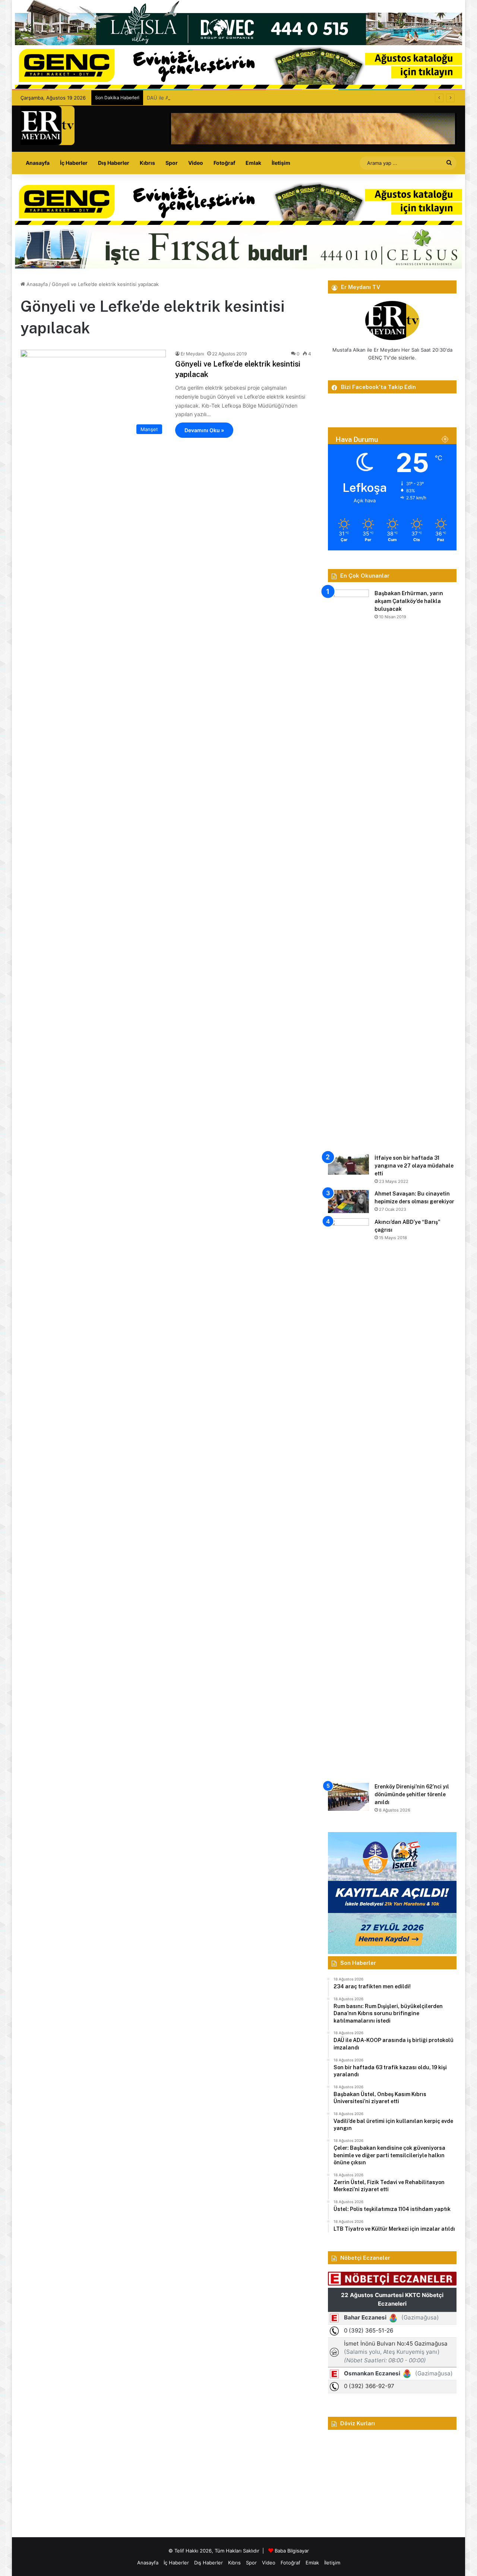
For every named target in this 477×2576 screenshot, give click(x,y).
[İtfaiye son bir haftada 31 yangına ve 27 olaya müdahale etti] (348, 1164)
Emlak (253, 163)
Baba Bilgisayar (292, 2551)
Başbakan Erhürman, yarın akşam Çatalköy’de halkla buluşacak (409, 601)
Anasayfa (38, 163)
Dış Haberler (114, 163)
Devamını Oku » (204, 430)
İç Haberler (74, 163)
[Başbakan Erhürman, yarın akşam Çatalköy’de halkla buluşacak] (348, 869)
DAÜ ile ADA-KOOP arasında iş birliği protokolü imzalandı (212, 98)
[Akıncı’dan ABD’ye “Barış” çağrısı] (348, 1498)
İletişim (281, 163)
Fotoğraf (224, 163)
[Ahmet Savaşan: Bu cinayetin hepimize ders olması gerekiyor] (348, 1201)
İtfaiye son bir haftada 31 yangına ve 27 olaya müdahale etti (414, 1166)
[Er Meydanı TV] (48, 125)
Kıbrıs (147, 163)
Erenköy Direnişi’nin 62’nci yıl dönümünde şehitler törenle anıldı (412, 1794)
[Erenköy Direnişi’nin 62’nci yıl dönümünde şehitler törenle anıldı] (348, 1797)
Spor (172, 163)
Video (196, 163)
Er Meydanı (192, 354)
